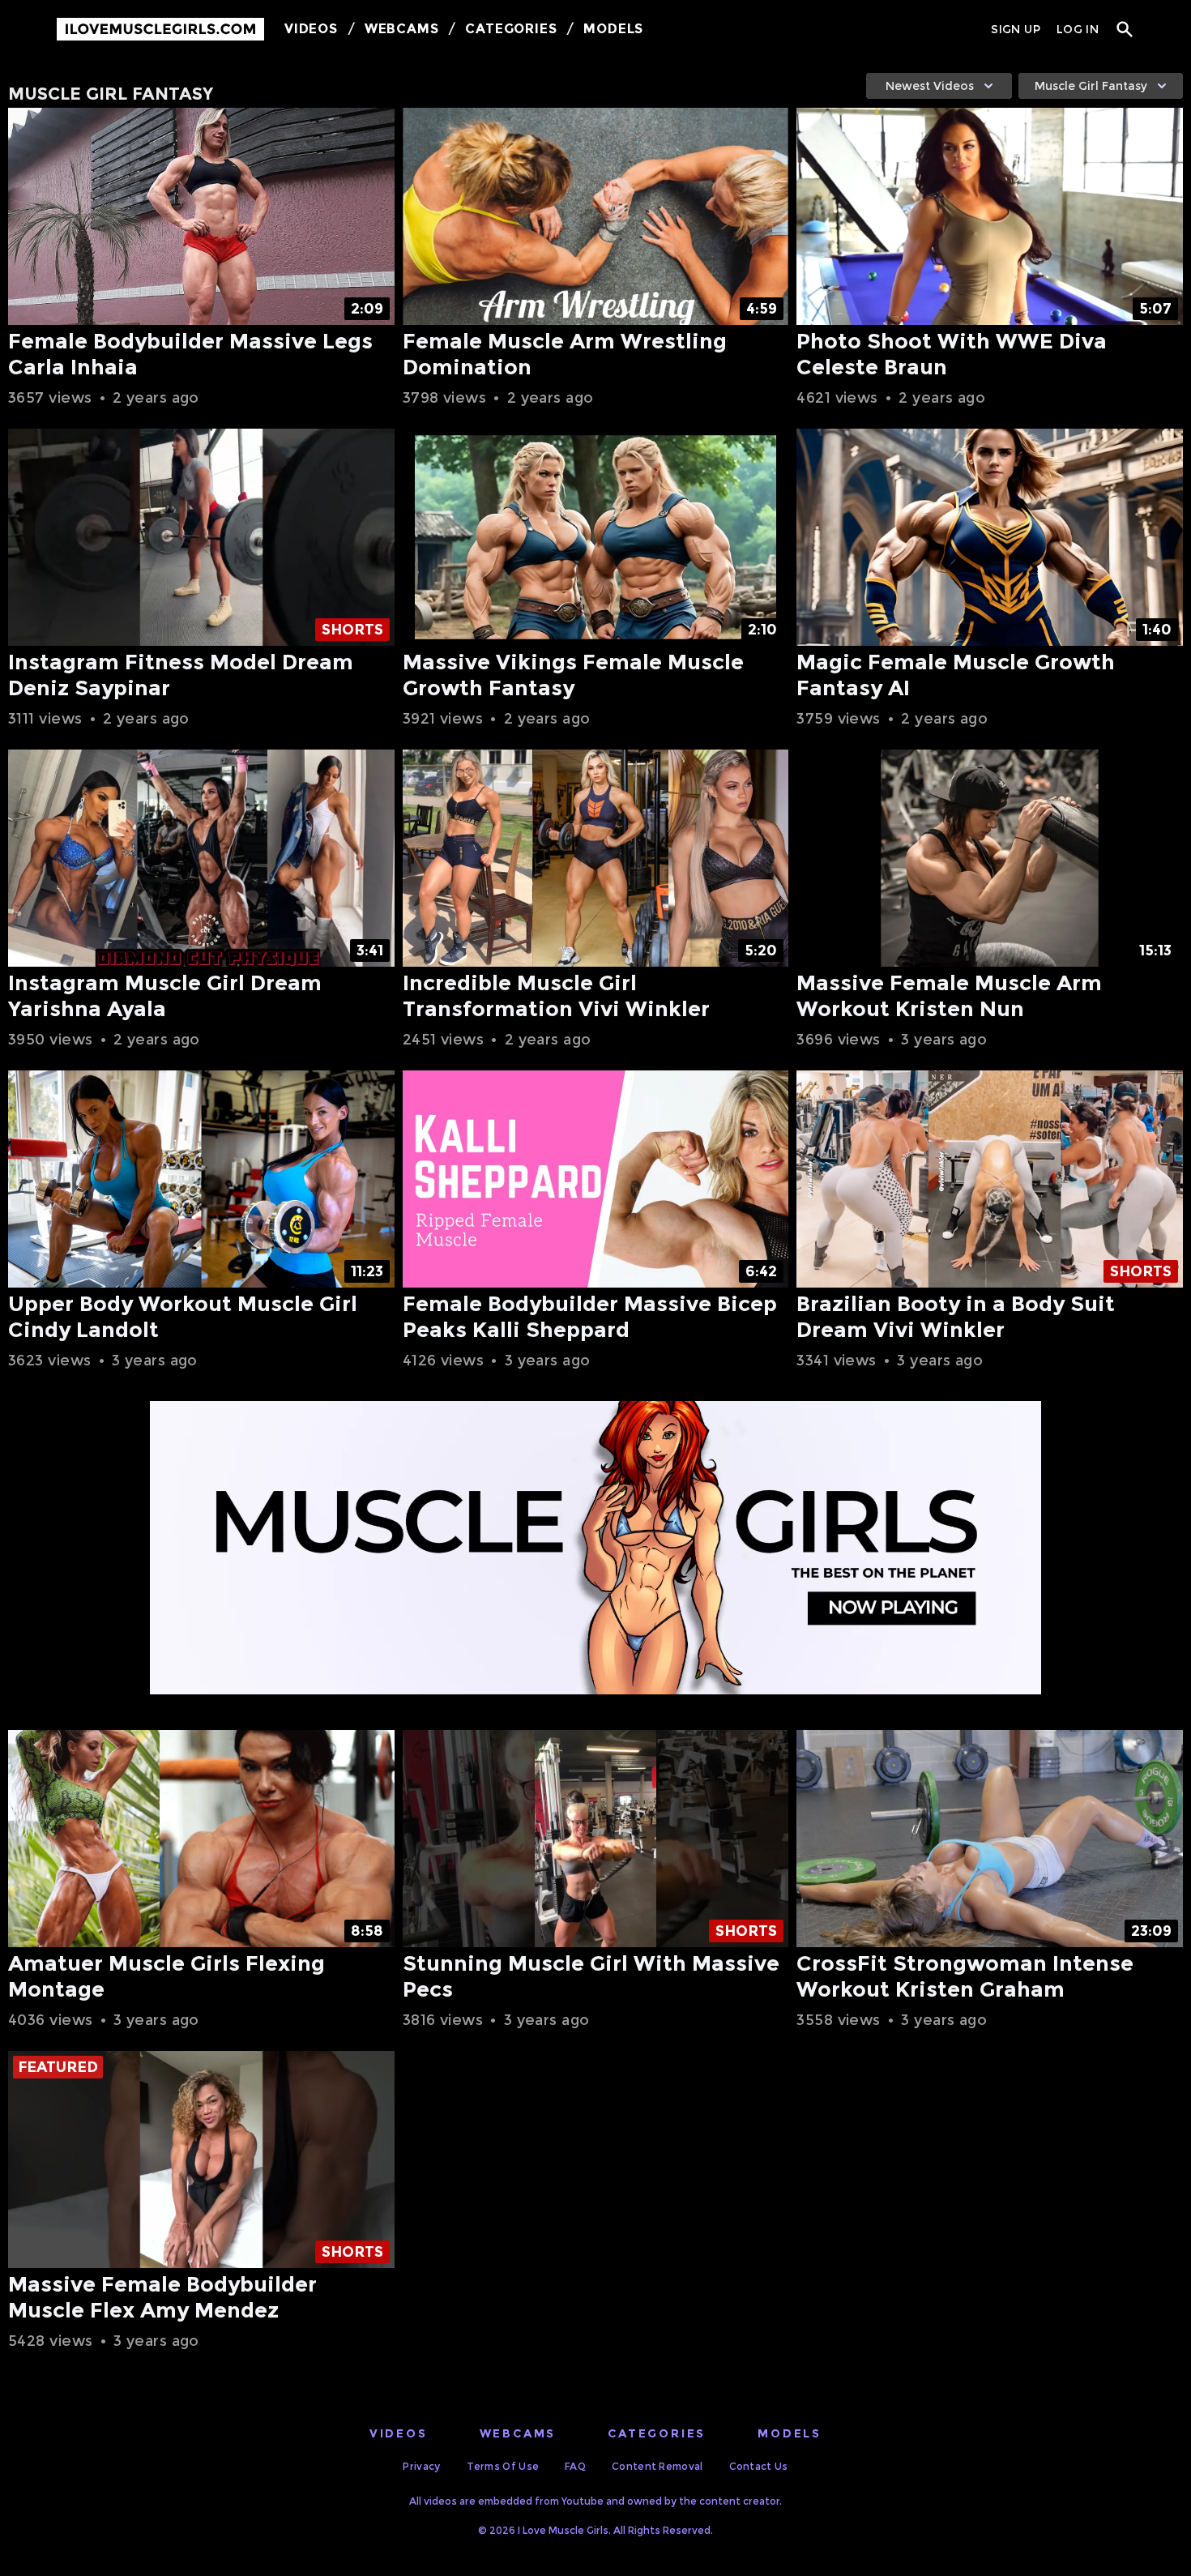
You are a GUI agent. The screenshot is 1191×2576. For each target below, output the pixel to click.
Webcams (402, 29)
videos (399, 2433)
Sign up (1015, 29)
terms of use (503, 2466)
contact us (759, 2466)
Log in (1078, 29)
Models (613, 29)
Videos (311, 29)
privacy (421, 2466)
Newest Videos (930, 86)
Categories (511, 29)
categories (657, 2433)
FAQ (575, 2466)
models (790, 2433)
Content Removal (657, 2466)
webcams (518, 2433)
